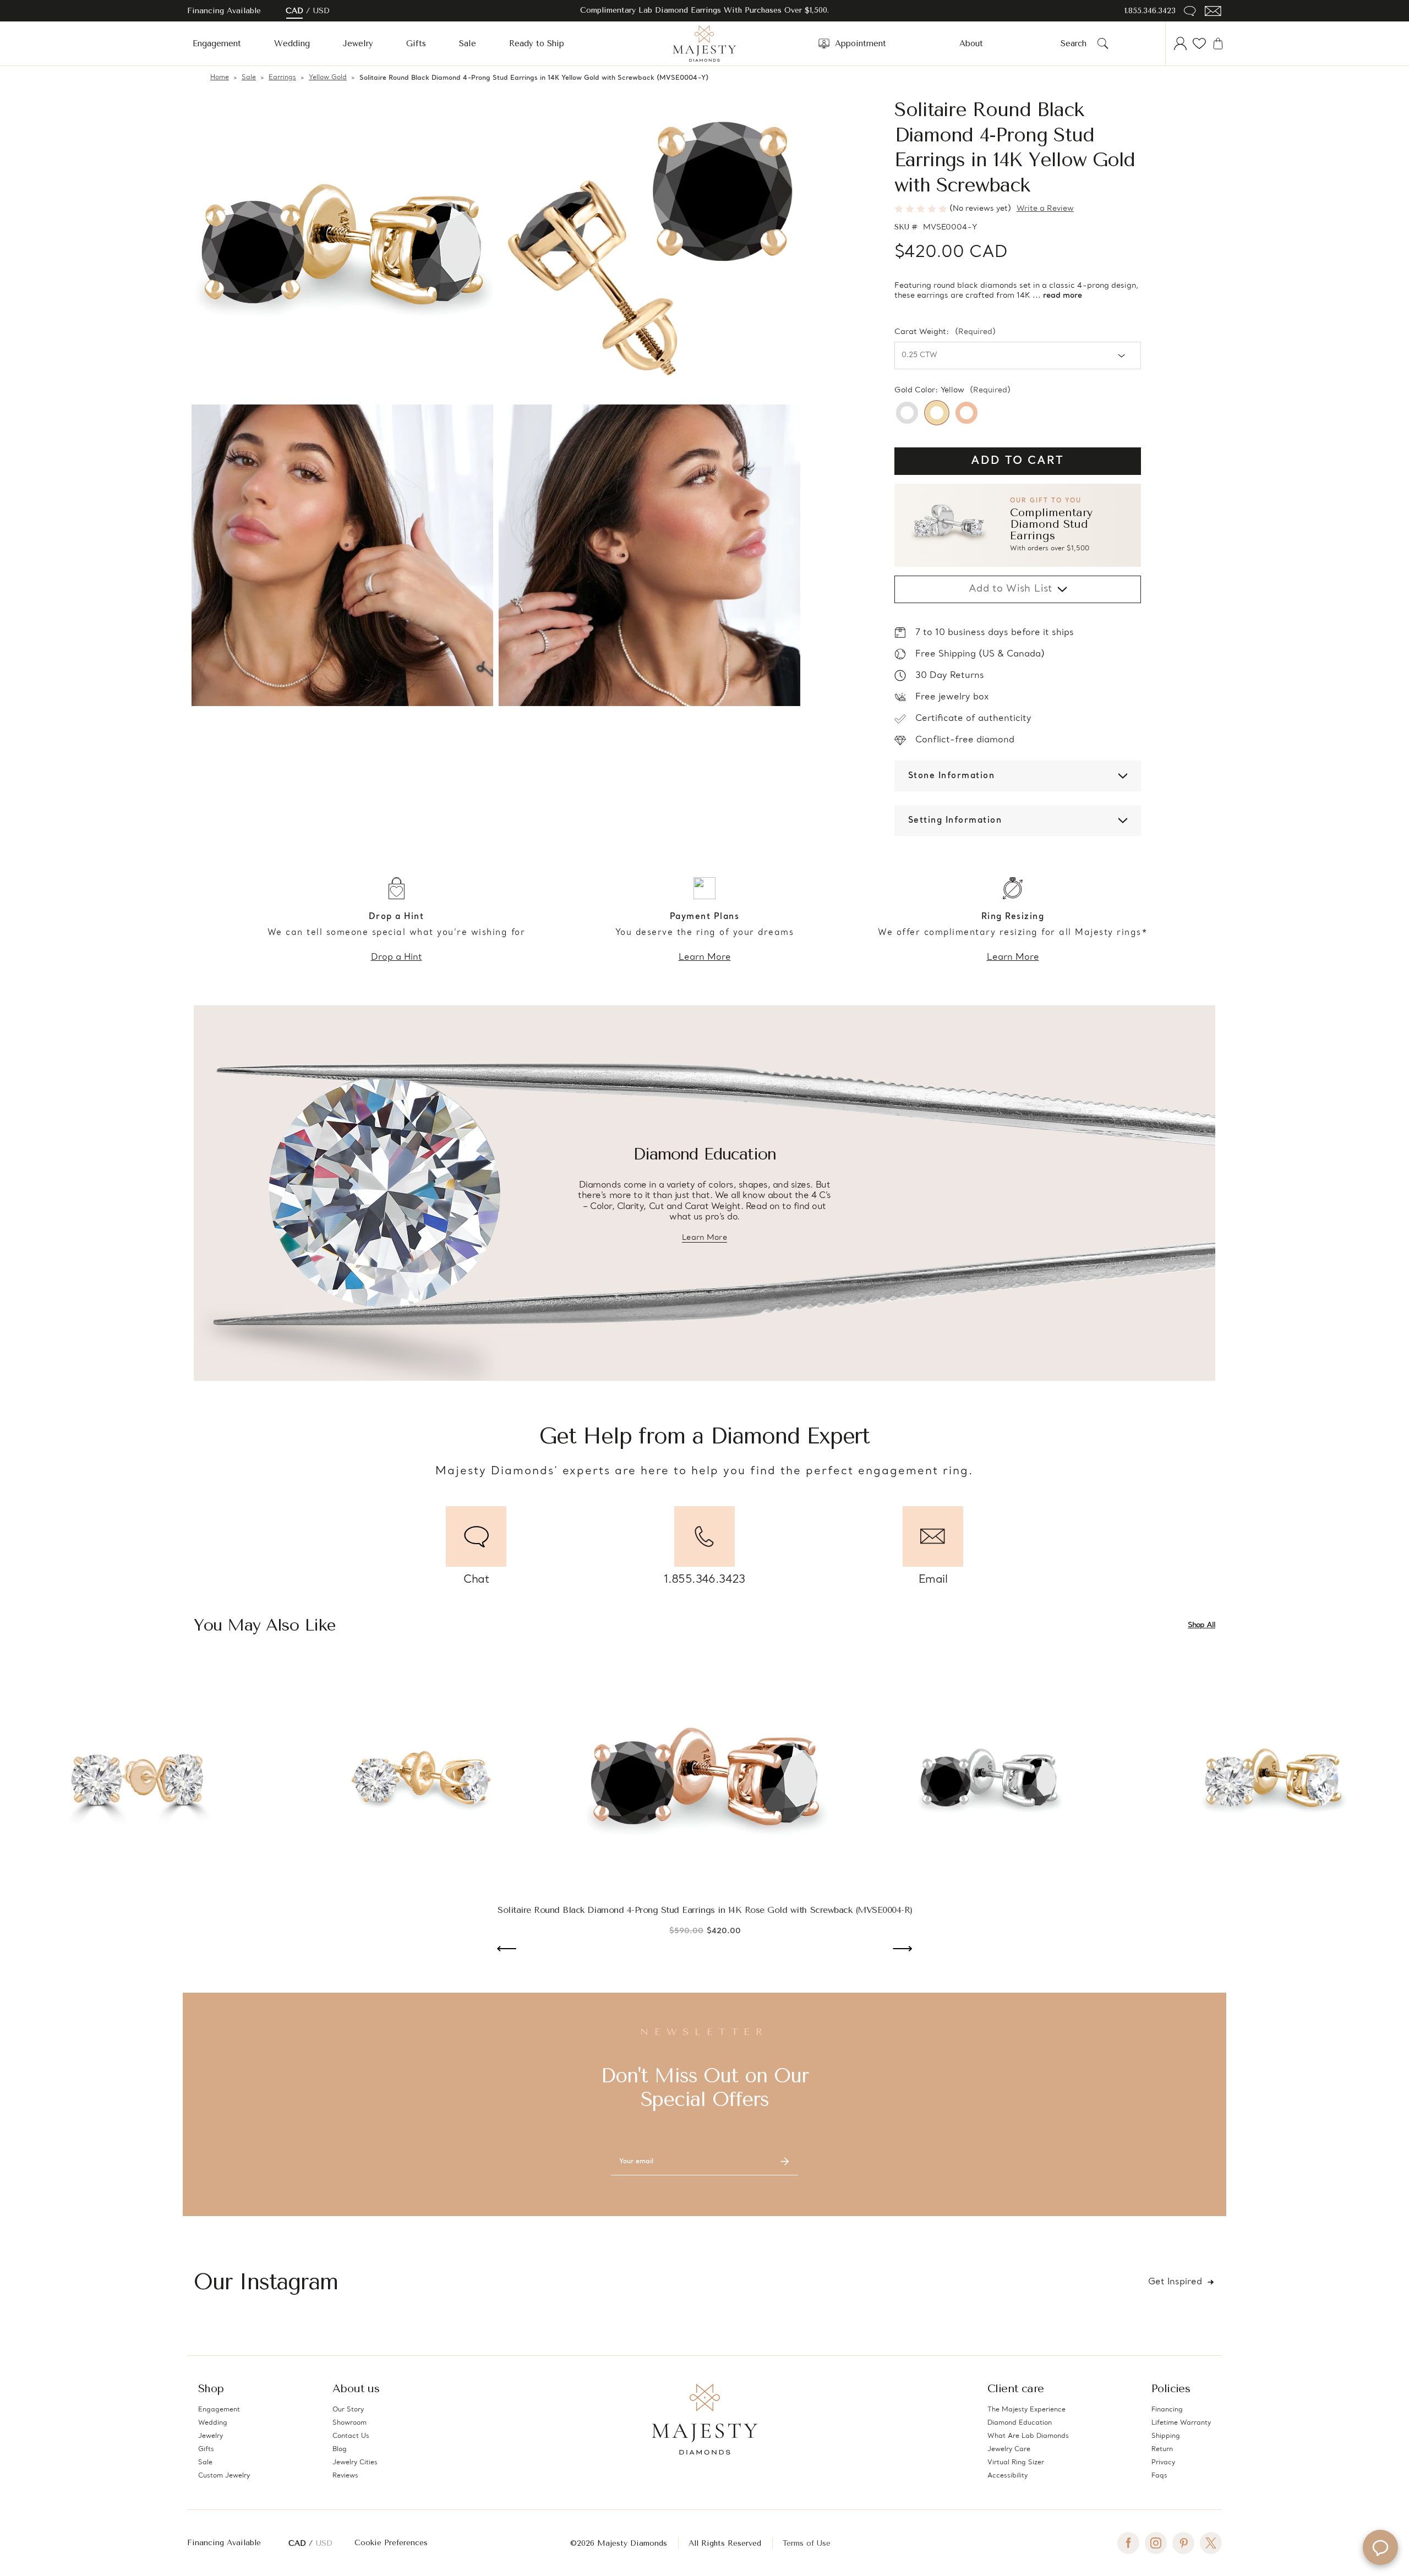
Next (902, 1950)
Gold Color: (952, 391)
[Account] (1181, 43)
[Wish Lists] (1199, 43)
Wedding (292, 43)
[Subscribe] (785, 2162)
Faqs (1159, 2476)
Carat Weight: (945, 332)
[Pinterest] (1183, 2543)
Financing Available (224, 2543)
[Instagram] (1156, 2543)
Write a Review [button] (1045, 209)
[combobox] (1077, 43)
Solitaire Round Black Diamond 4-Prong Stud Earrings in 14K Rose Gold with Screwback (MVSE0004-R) (705, 1910)
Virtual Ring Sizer (1016, 2463)
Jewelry (358, 43)
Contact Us (351, 2436)
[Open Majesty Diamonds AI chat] (1380, 2547)
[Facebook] (1128, 2543)
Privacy (1163, 2463)
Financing (1167, 2410)
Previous (507, 1950)
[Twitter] (1211, 2543)
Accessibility (1007, 2476)
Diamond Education (1020, 2423)
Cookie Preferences (391, 2543)
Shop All (1202, 1625)
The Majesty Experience (1026, 2410)
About (971, 43)
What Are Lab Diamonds (1028, 2436)
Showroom (349, 2423)
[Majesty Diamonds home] (704, 43)
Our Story (348, 2410)
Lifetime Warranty (1181, 2423)
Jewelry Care (1009, 2449)
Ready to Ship (537, 43)
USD (321, 11)
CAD (294, 11)
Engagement (217, 43)
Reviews (345, 2476)
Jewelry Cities (355, 2463)
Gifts (416, 43)
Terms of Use (807, 2543)
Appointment (861, 43)
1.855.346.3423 (1150, 11)
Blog (340, 2449)
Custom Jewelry (224, 2476)
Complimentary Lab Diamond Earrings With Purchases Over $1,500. (704, 10)
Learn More (705, 958)
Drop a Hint (397, 958)
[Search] (1103, 43)
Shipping (1166, 2436)
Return (1162, 2449)
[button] (1018, 525)
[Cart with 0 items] (1218, 43)
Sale (468, 43)
